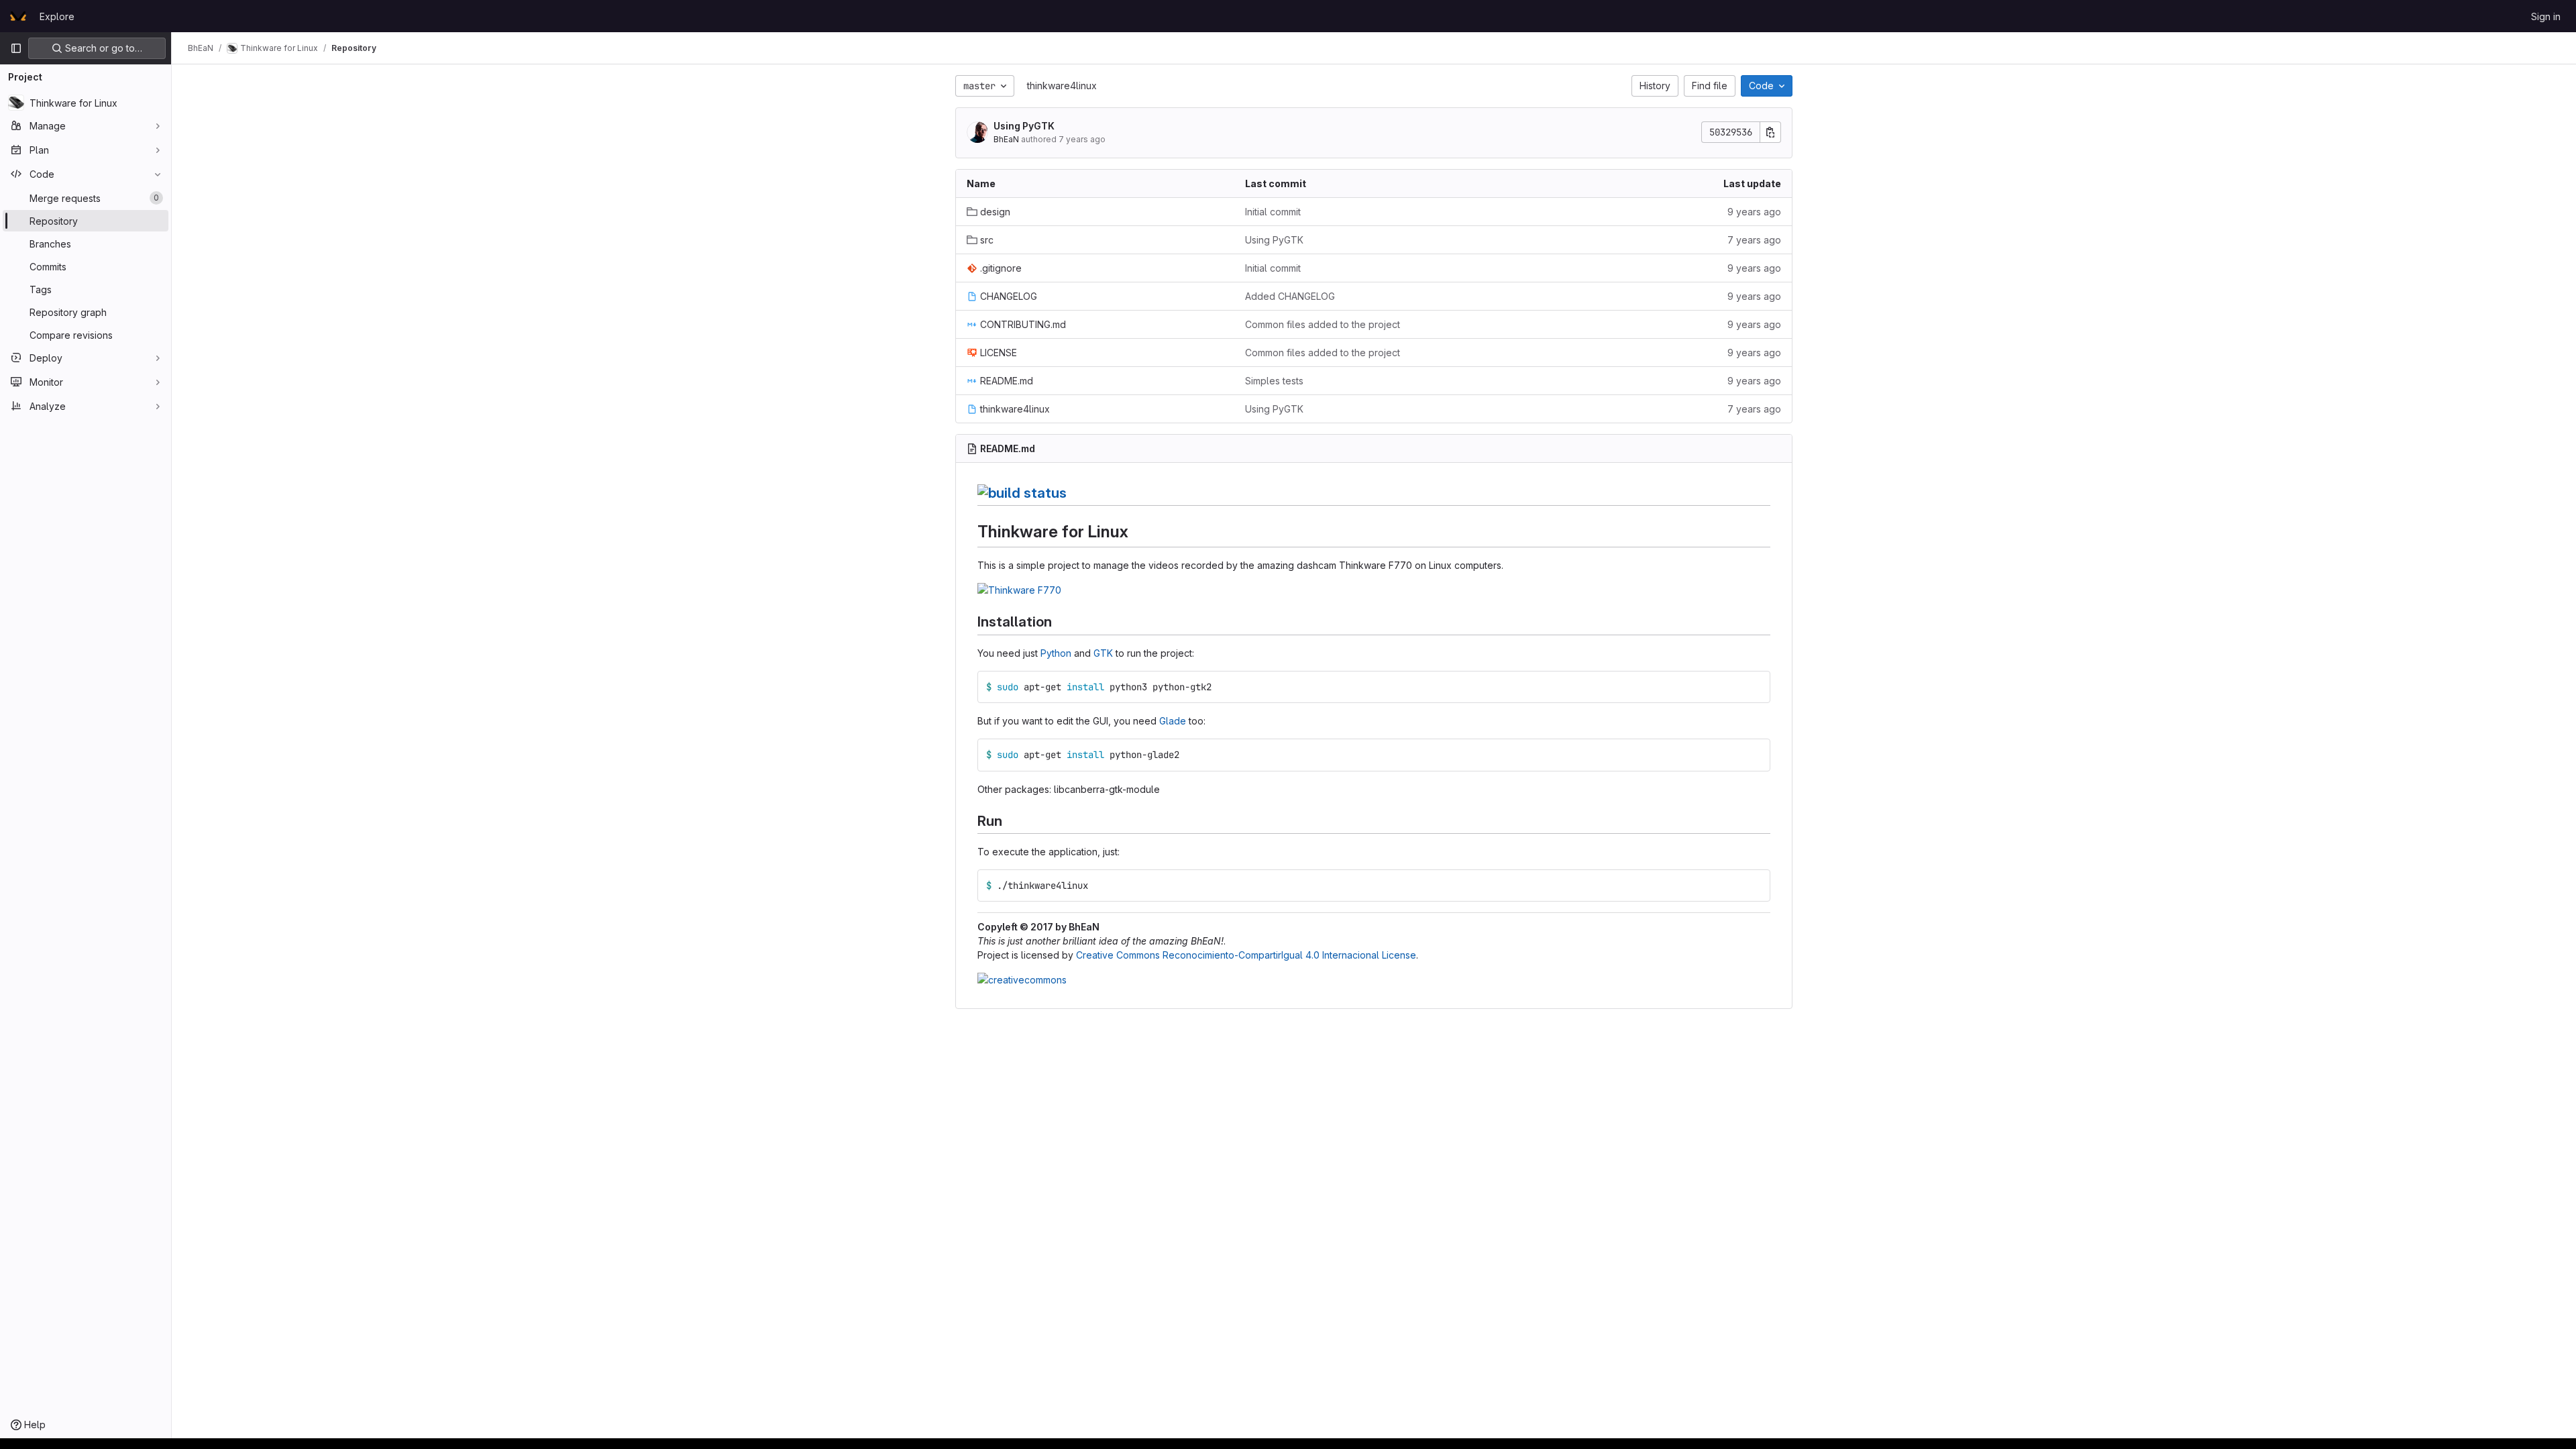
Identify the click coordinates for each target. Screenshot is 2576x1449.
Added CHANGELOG (1290, 296)
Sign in (2546, 16)
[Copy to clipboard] (1755, 687)
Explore (57, 16)
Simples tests (1274, 381)
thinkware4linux (1062, 86)
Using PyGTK (1024, 126)
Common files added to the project (1323, 324)
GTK (1103, 653)
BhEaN (1006, 139)
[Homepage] (18, 16)
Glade (1173, 721)
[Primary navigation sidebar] (16, 48)
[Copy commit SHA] (1770, 132)
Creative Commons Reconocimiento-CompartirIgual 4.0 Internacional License (1246, 955)
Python (1056, 653)
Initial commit (1273, 212)
